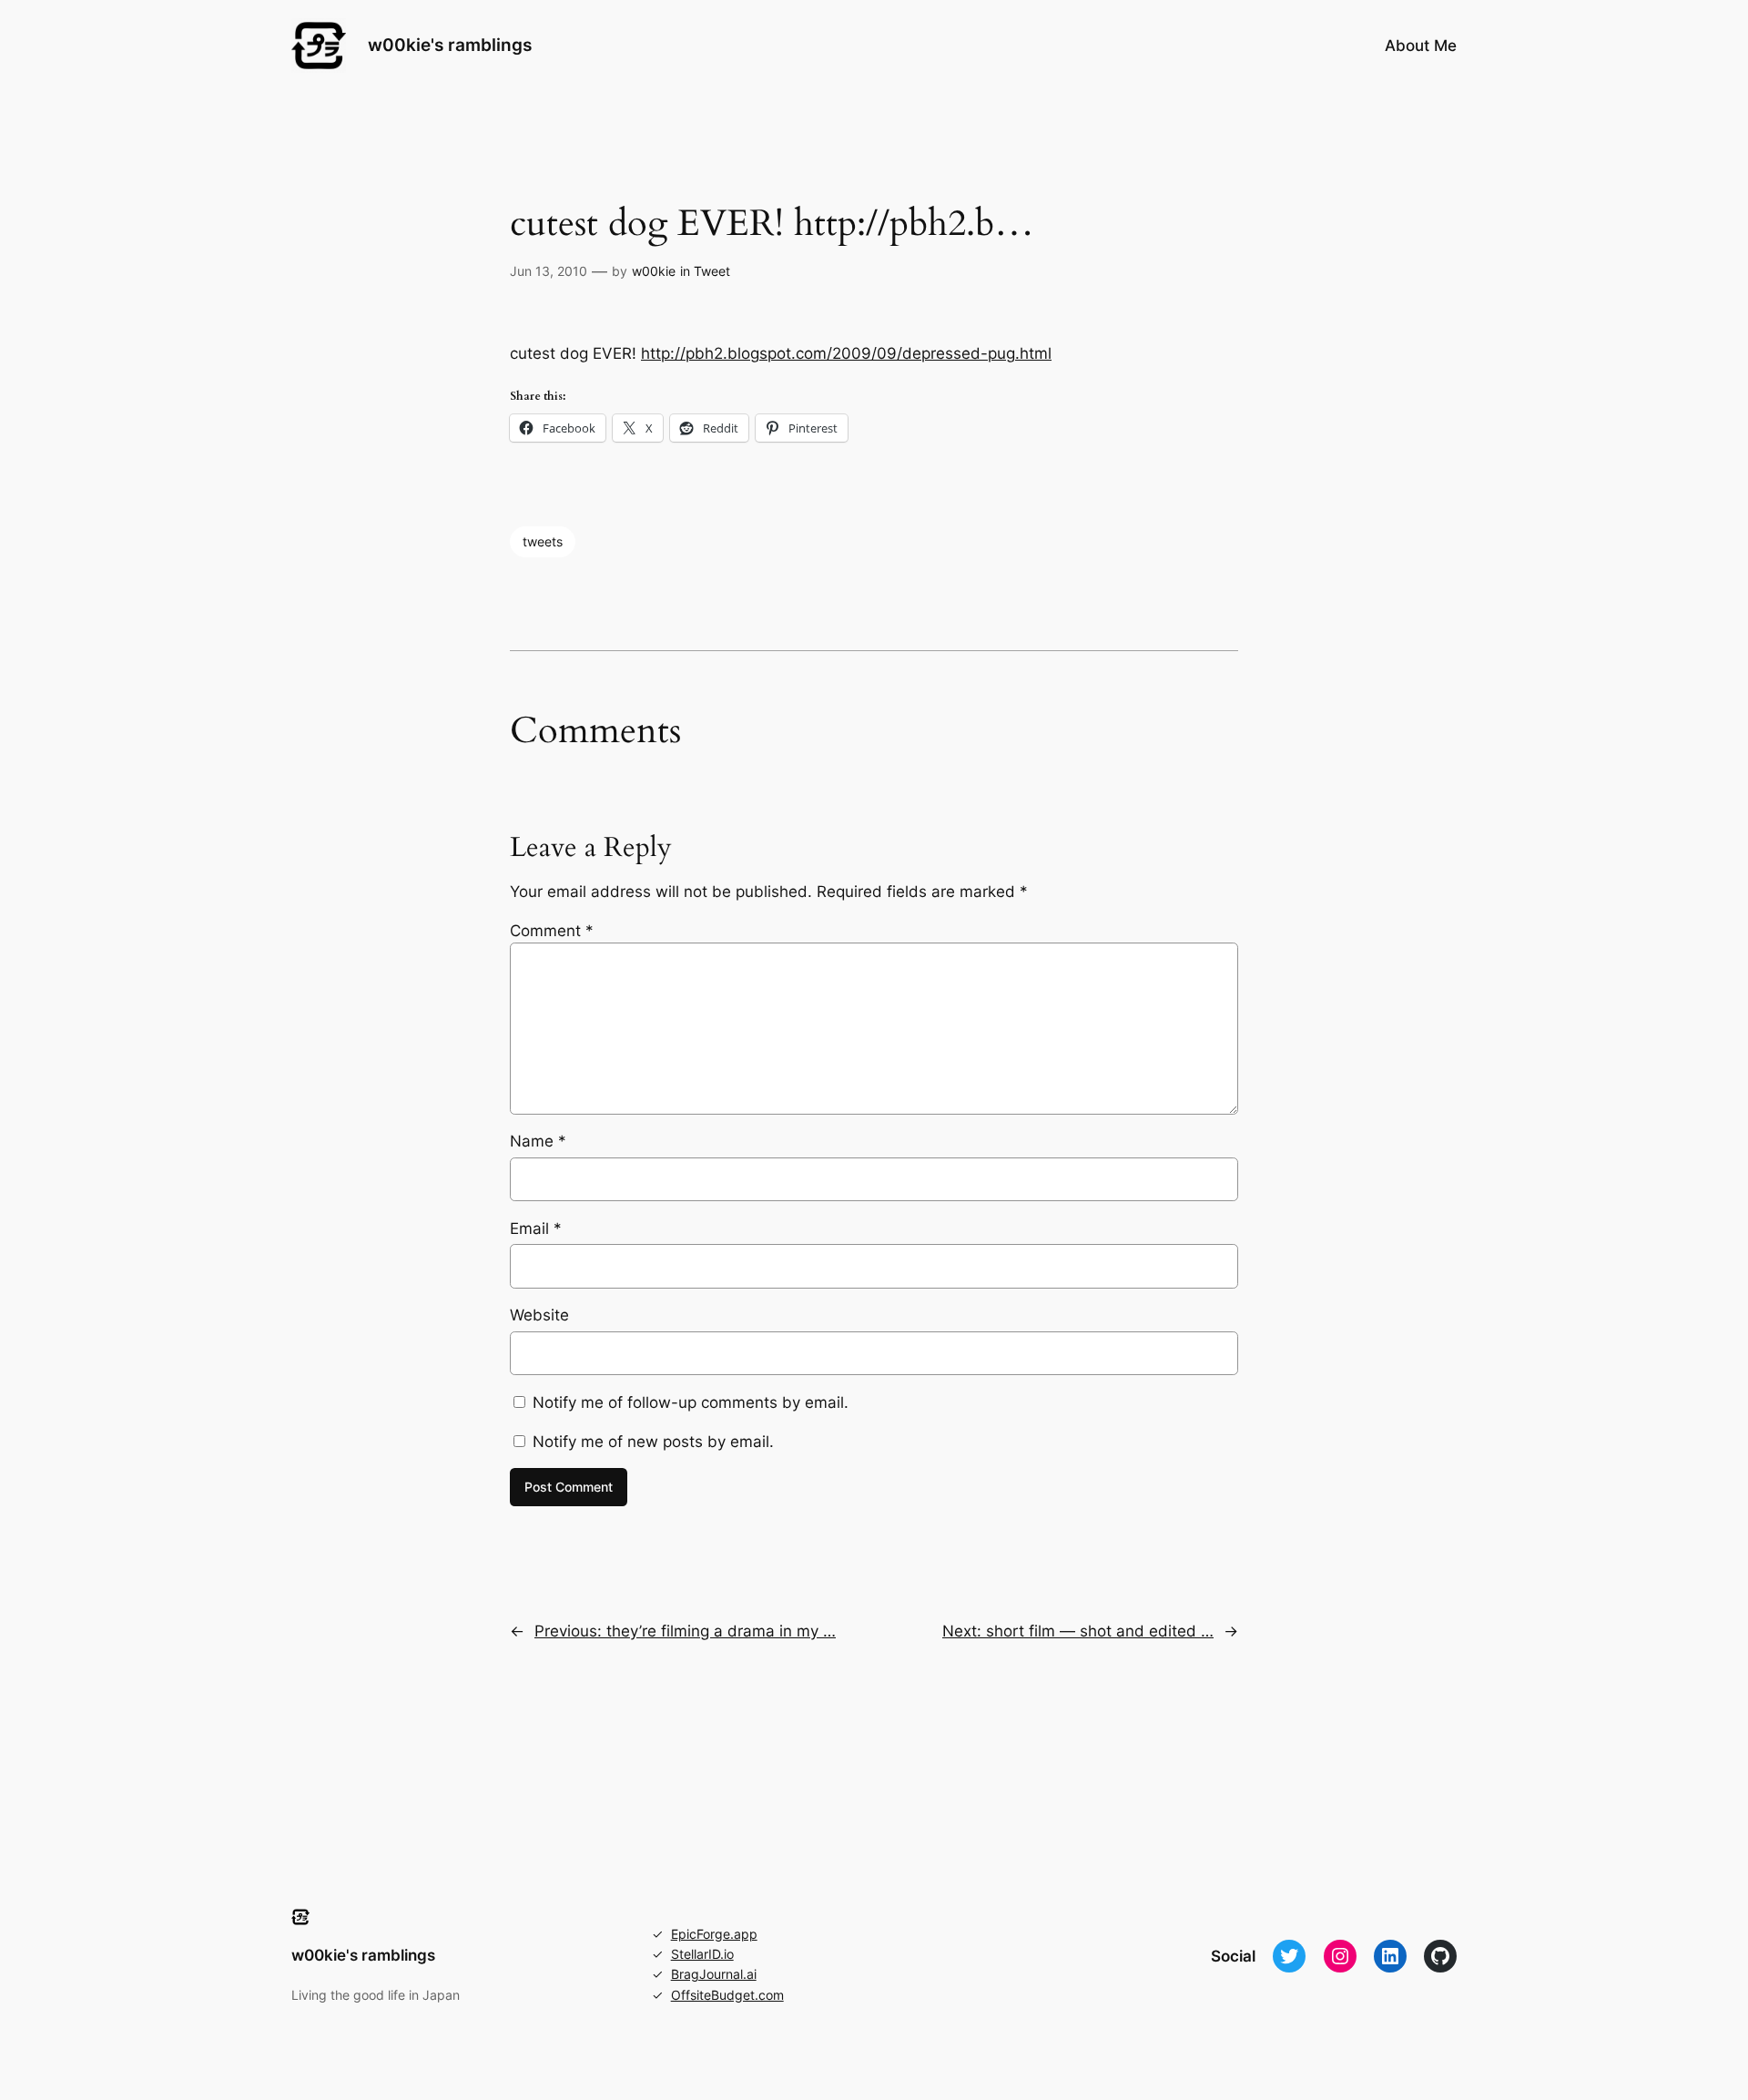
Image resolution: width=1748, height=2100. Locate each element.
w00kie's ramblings (450, 45)
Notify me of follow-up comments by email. (691, 1402)
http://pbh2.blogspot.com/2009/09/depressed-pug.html (846, 353)
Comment (552, 931)
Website (539, 1315)
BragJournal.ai (714, 1974)
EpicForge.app (714, 1934)
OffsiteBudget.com (727, 1995)
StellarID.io (702, 1954)
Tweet (712, 271)
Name (538, 1141)
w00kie (654, 271)
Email (536, 1228)
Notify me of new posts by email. (653, 1442)
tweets (543, 541)
